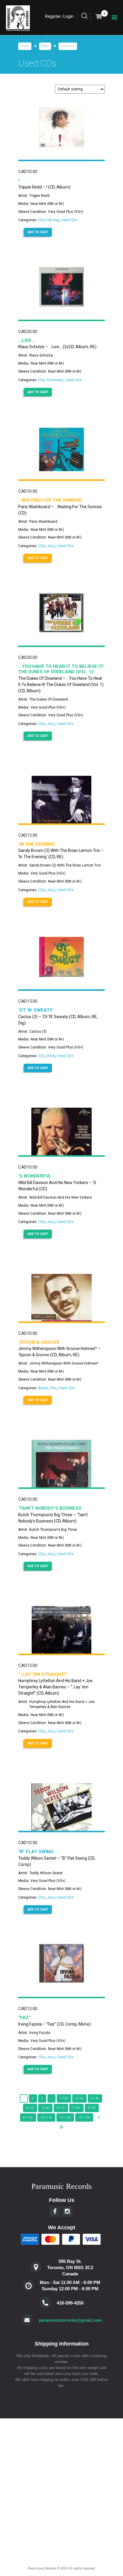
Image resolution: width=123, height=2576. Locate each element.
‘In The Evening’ (37, 844)
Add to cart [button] (38, 232)
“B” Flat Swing (36, 1852)
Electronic (55, 380)
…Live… (27, 340)
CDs (42, 220)
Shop (45, 46)
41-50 (30, 2108)
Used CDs (69, 220)
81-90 (92, 2108)
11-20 (64, 2098)
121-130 (84, 2118)
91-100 (28, 2118)
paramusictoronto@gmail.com (70, 2320)
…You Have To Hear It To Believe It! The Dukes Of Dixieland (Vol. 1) (61, 669)
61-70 (61, 2108)
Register (53, 16)
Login (68, 16)
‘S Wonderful (35, 1176)
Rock (51, 1056)
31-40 (95, 2098)
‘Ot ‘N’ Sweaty (35, 1010)
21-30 (80, 2098)
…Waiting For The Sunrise (50, 500)
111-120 (65, 2118)
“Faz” (24, 2018)
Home (25, 46)
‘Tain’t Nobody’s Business (50, 1508)
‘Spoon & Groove (39, 1342)
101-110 (46, 2118)
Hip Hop (53, 220)
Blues (43, 1388)
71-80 (76, 2108)
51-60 (46, 2108)
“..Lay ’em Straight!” (43, 1674)
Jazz (51, 546)
